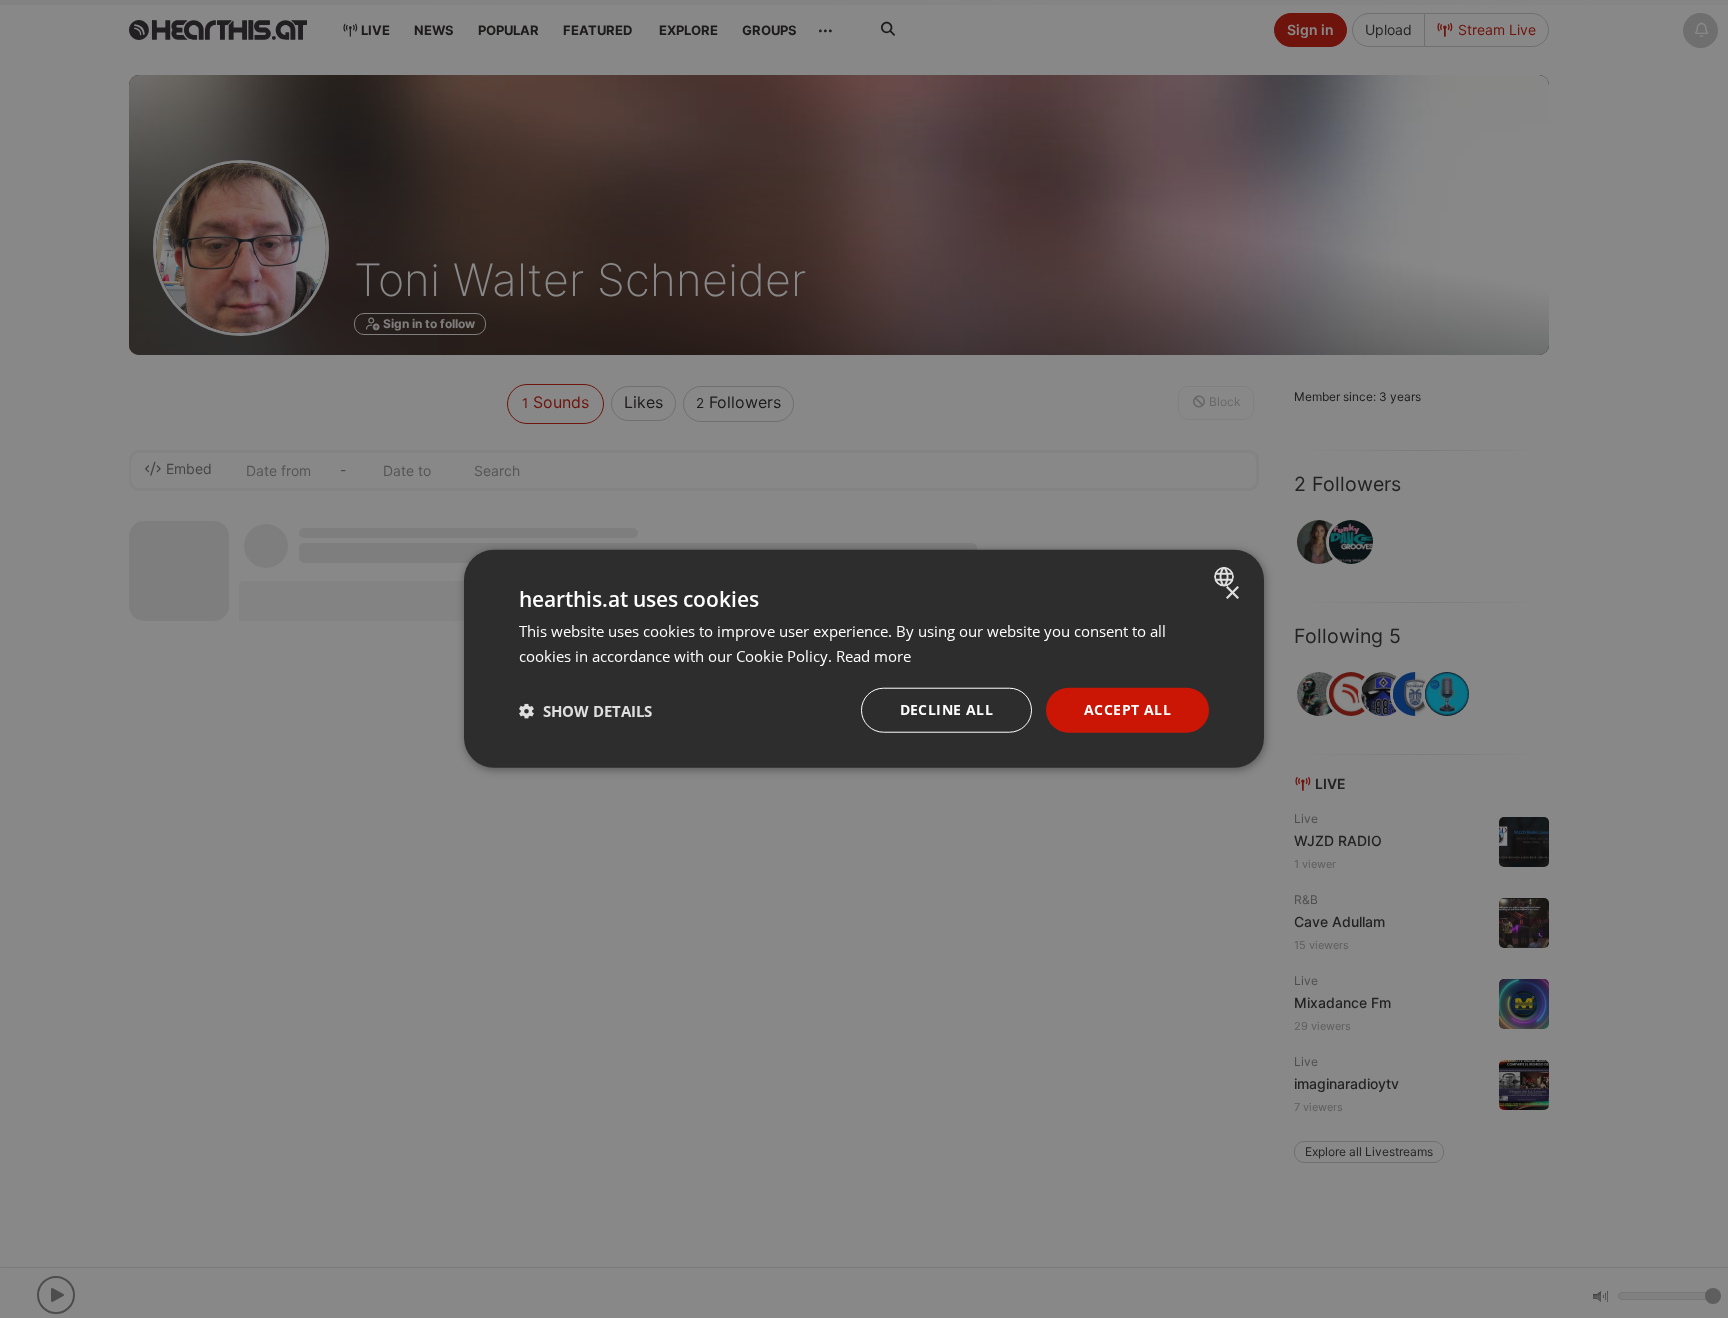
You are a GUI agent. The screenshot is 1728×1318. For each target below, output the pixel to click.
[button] (585, 711)
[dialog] (864, 659)
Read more (873, 656)
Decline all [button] (946, 710)
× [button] (1231, 593)
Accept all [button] (1127, 710)
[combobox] (1226, 577)
